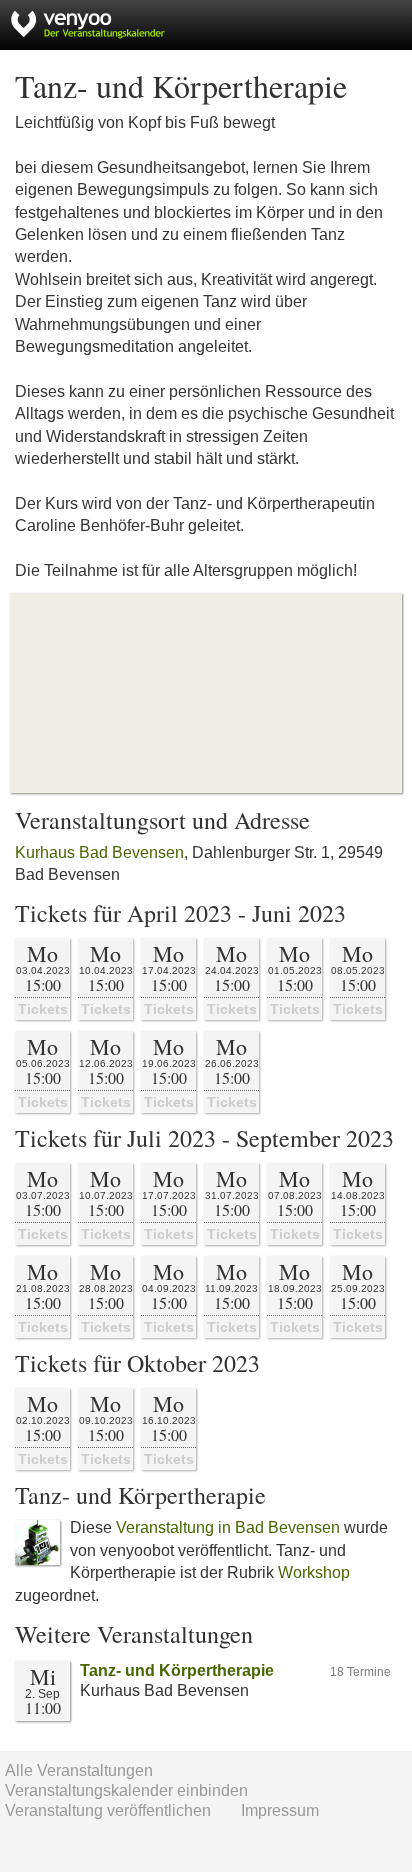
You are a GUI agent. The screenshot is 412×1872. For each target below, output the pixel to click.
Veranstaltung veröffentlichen (108, 1810)
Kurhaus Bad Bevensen (99, 852)
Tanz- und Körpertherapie (177, 1670)
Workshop (314, 1572)
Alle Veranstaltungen (79, 1770)
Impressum (280, 1810)
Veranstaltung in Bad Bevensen (228, 1527)
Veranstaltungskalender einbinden (126, 1790)
